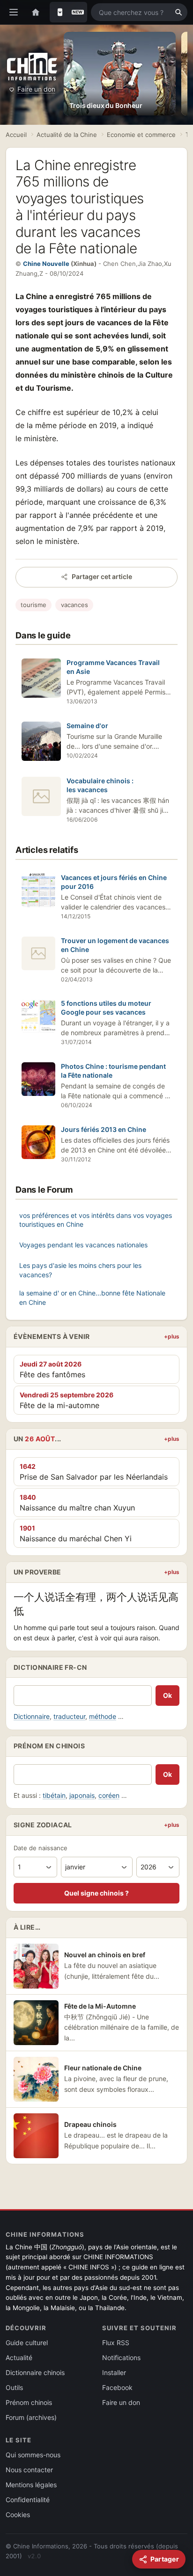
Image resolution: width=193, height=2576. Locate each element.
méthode (103, 1716)
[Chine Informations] (32, 67)
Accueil (16, 135)
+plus (172, 1336)
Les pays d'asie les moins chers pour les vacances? (80, 1270)
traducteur (69, 1716)
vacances (74, 605)
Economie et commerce (141, 135)
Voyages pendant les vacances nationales (83, 1245)
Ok (167, 1695)
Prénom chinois (29, 2402)
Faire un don (36, 89)
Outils (14, 2387)
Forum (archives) (31, 2417)
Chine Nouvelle (46, 264)
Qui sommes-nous (33, 2455)
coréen (109, 1795)
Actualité (19, 2358)
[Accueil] (36, 12)
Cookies (18, 2515)
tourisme (33, 605)
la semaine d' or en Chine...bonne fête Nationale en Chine (92, 1298)
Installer (114, 2372)
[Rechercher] (178, 12)
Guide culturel (27, 2343)
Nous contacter (29, 2470)
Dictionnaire (32, 1716)
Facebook (117, 2387)
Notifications (121, 2358)
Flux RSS (116, 2343)
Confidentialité (28, 2500)
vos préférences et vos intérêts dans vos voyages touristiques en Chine (96, 1220)
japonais (82, 1795)
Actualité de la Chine (67, 135)
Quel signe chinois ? (96, 1893)
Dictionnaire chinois (35, 2372)
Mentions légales (31, 2485)
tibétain (54, 1795)
